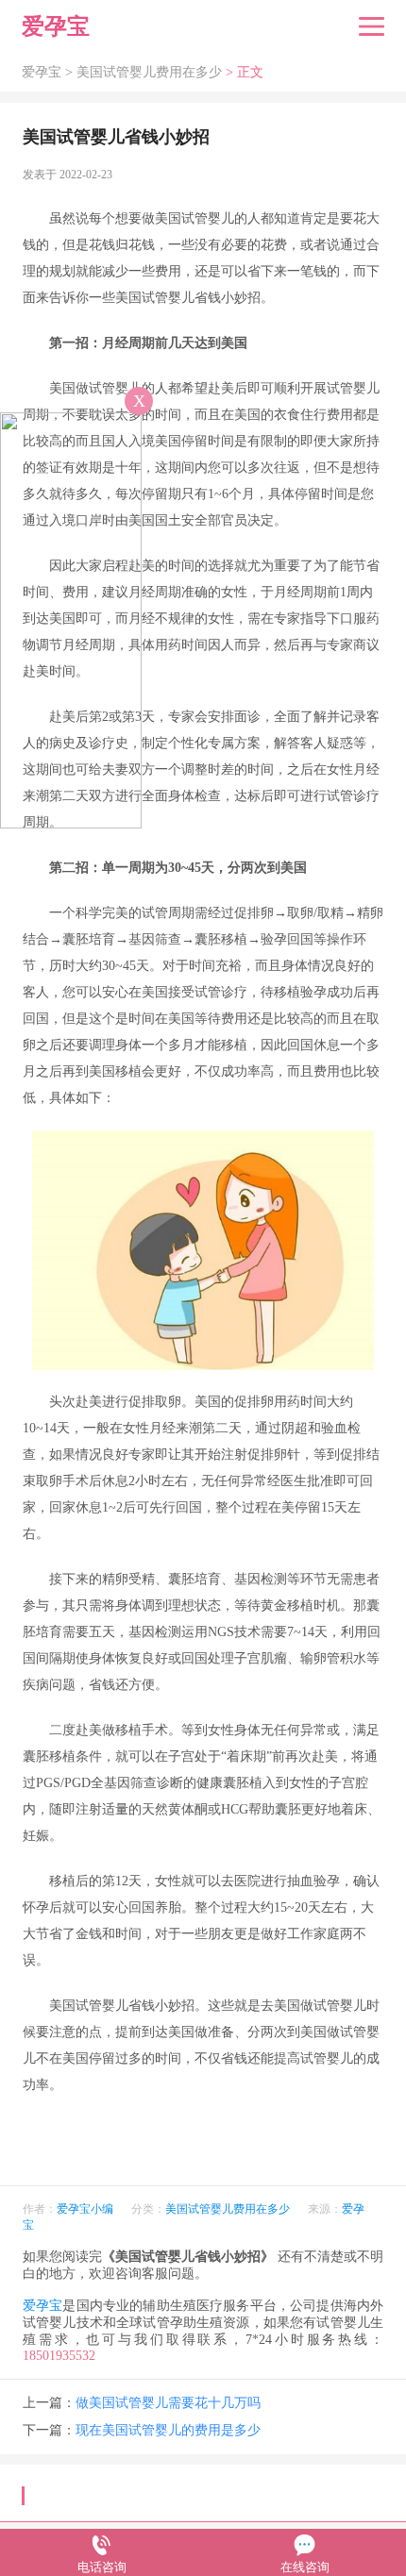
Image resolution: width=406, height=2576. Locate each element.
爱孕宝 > (49, 72)
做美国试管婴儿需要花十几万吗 (168, 2403)
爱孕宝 (42, 2306)
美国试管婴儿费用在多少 (149, 72)
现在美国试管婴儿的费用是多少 (168, 2430)
